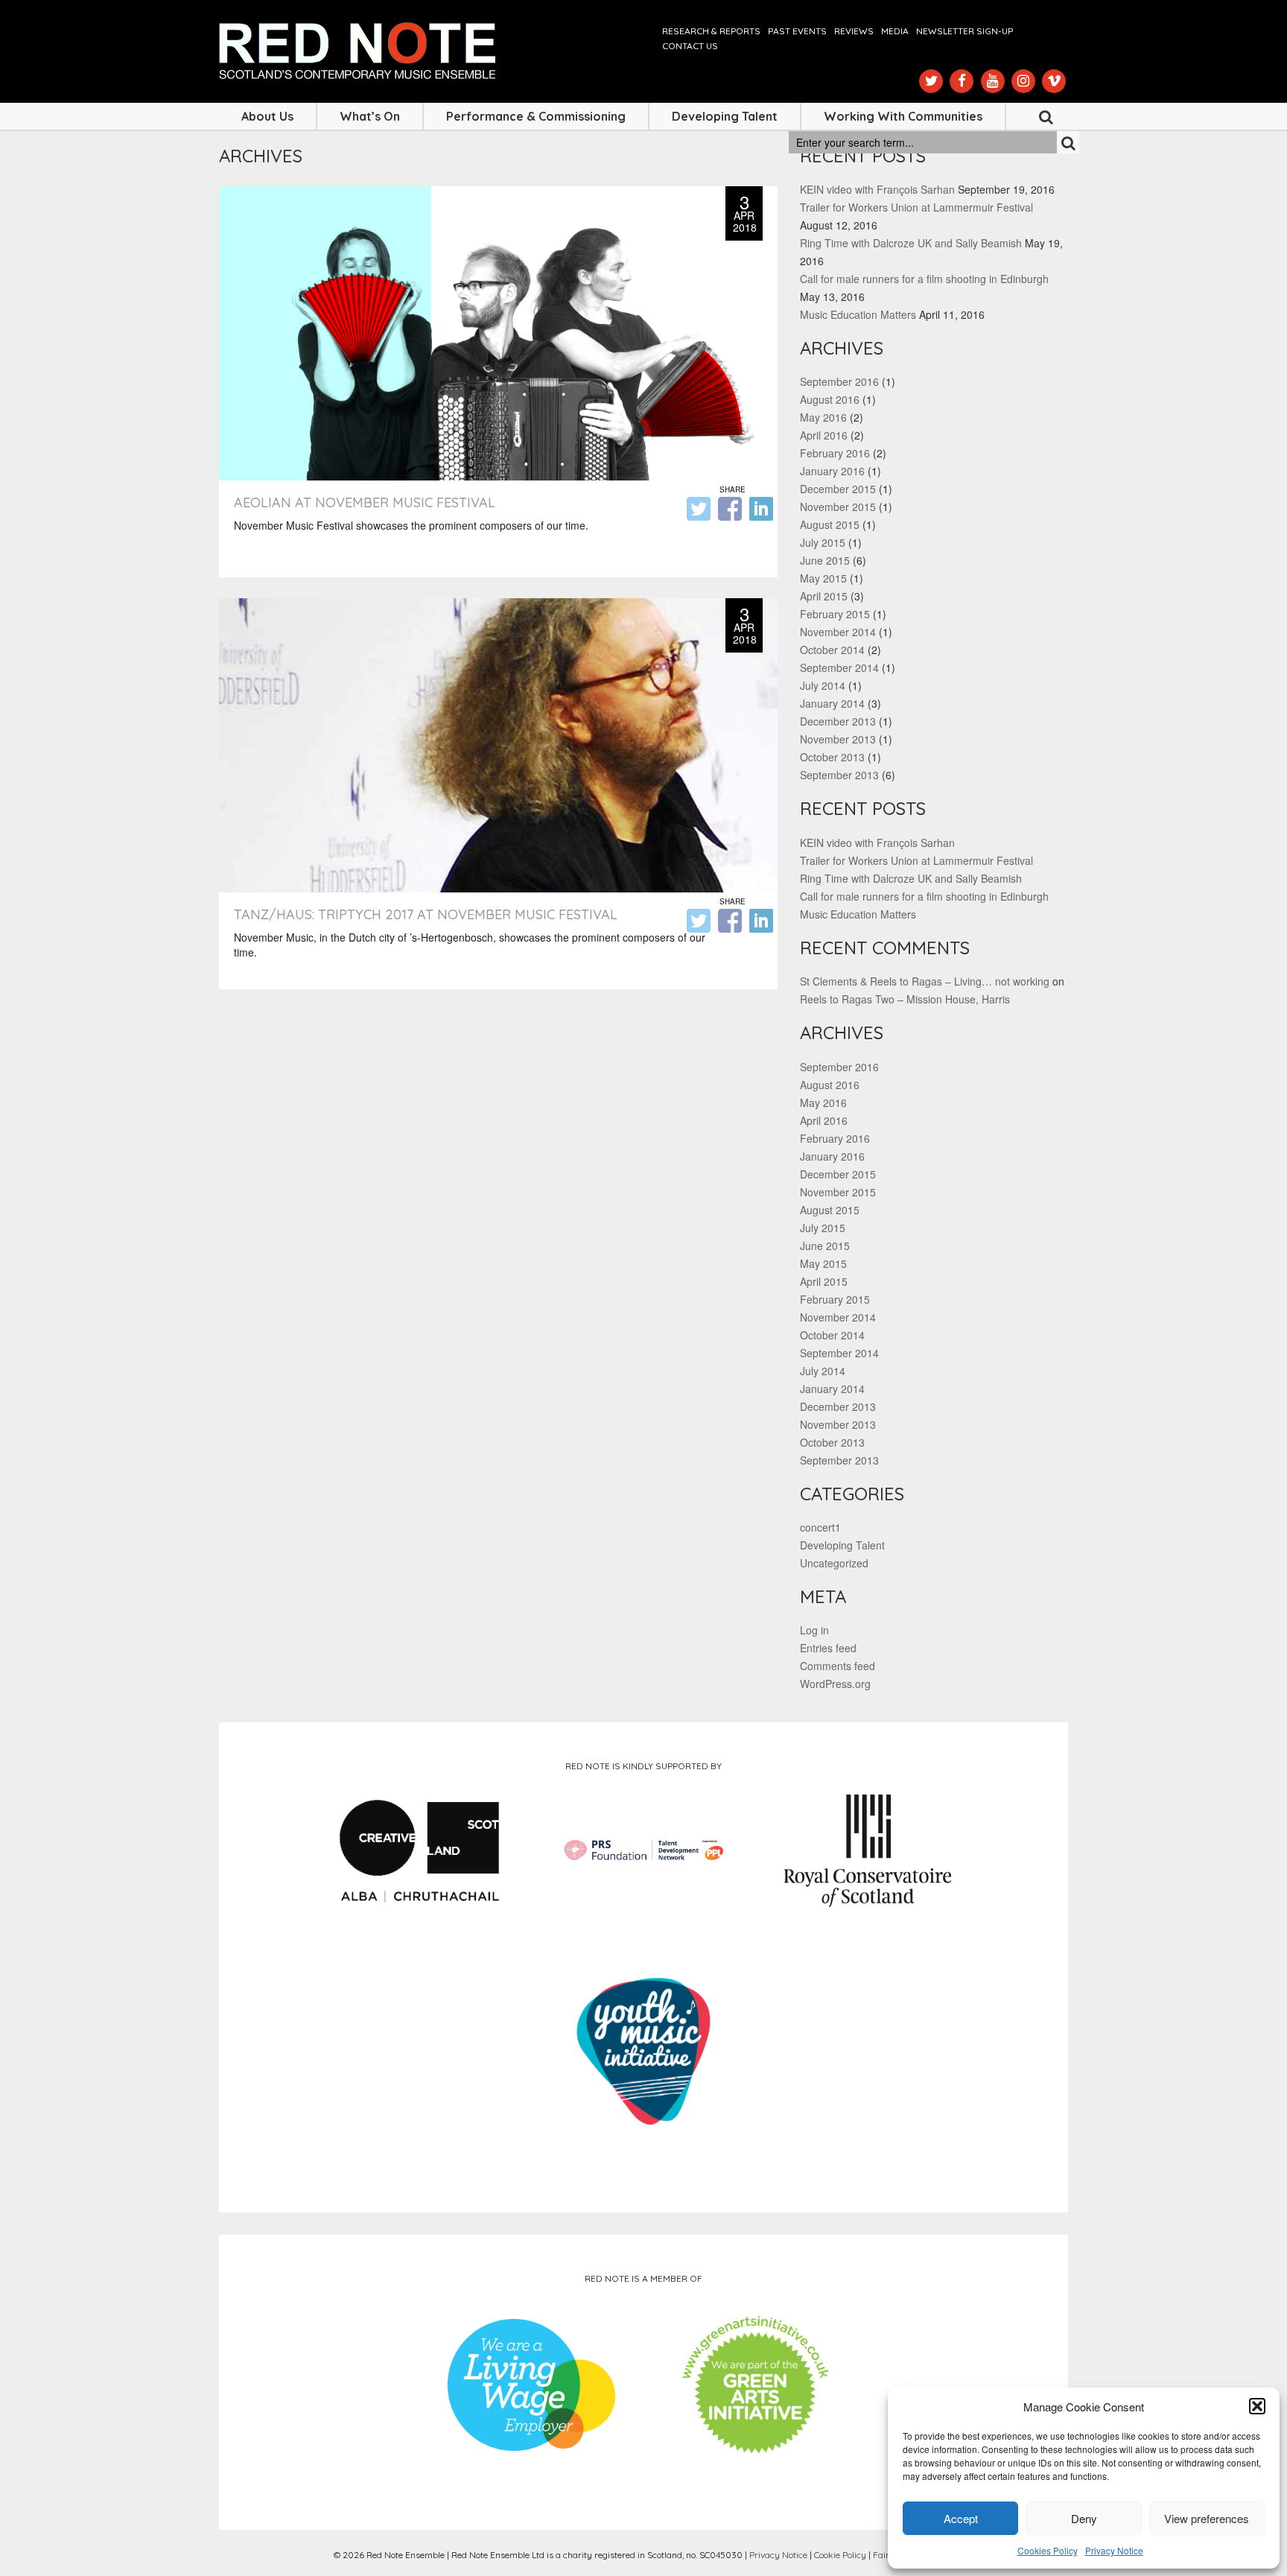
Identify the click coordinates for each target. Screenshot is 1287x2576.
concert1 (820, 1527)
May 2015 (823, 578)
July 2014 (823, 685)
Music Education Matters (858, 314)
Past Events (797, 31)
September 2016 (839, 381)
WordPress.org (835, 1684)
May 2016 (823, 417)
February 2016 (835, 453)
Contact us (690, 46)
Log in (814, 1630)
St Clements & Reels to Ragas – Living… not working (925, 981)
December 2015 (838, 489)
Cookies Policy (1048, 2550)
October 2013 (832, 757)
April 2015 (824, 596)
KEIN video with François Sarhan (877, 189)
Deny (1084, 2518)
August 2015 (830, 524)
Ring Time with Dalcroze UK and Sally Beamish (911, 243)
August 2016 (830, 399)
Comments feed (838, 1666)
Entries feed (828, 1648)
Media (895, 31)
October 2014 (832, 650)
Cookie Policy (840, 2555)
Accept (961, 2518)
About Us (267, 116)
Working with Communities (903, 116)
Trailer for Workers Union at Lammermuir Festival (916, 207)
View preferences (1207, 2518)
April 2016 (824, 435)
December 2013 (838, 721)
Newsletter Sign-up (965, 31)
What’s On (370, 116)
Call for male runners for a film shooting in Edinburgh (924, 279)
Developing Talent (725, 116)
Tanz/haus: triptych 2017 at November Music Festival (426, 914)
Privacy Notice (1114, 2550)
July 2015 (823, 542)
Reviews (854, 31)
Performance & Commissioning (536, 116)
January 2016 (832, 471)
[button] (1257, 2406)
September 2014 (839, 667)
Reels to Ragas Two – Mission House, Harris (905, 999)
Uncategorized (834, 1563)
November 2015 (838, 507)
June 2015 (825, 560)
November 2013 (838, 739)
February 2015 (835, 614)
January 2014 (832, 703)
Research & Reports (711, 31)
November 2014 (838, 632)
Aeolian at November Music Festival (365, 502)
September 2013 (839, 775)
